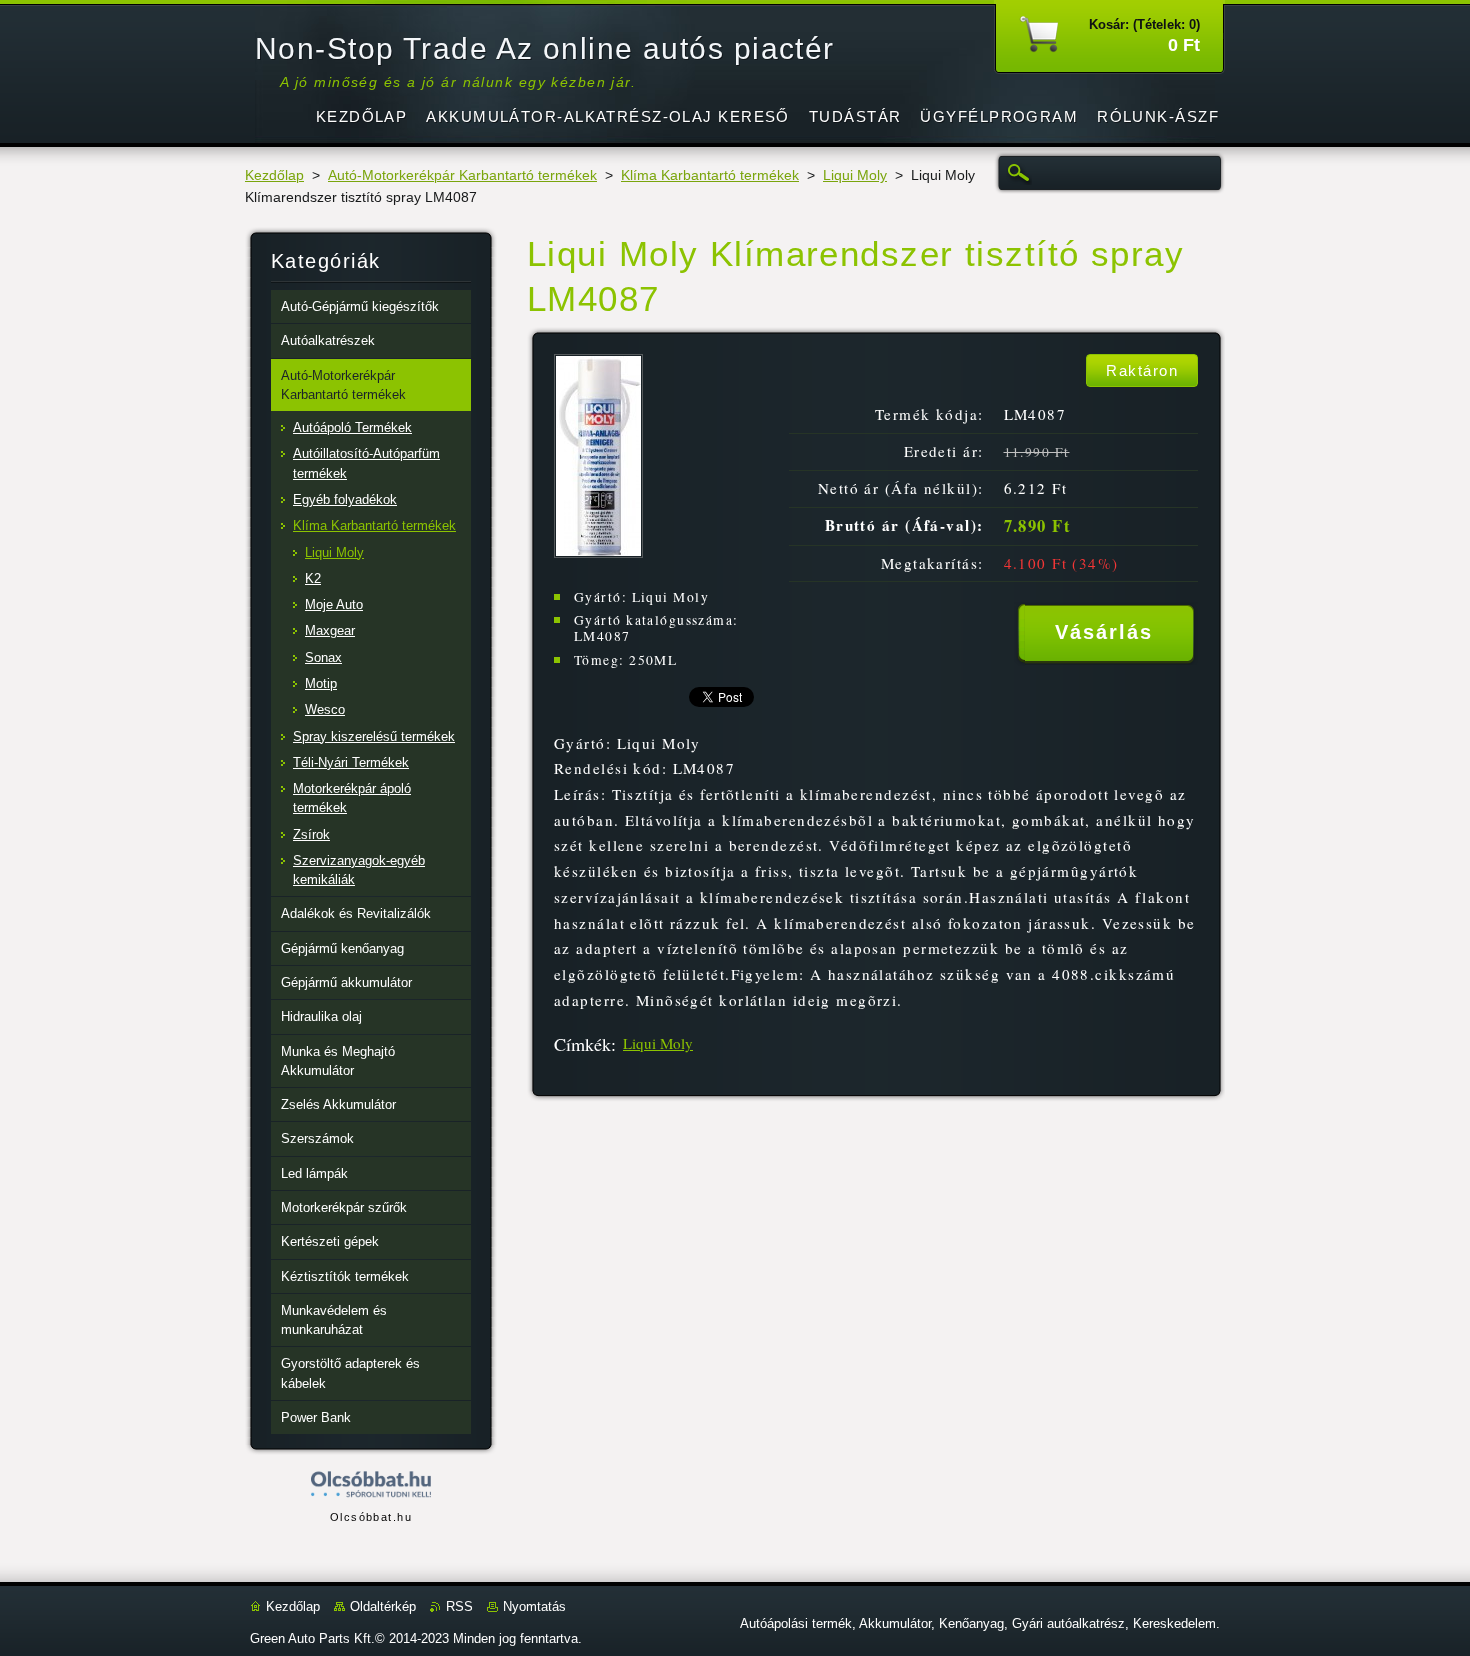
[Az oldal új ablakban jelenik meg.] (598, 552)
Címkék (582, 1044)
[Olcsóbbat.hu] (371, 1485)
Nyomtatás (534, 1606)
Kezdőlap (274, 175)
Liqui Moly (855, 175)
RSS (459, 1606)
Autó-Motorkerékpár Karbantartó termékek (462, 175)
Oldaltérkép (383, 1606)
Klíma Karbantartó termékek (710, 175)
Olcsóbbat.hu (371, 1517)
